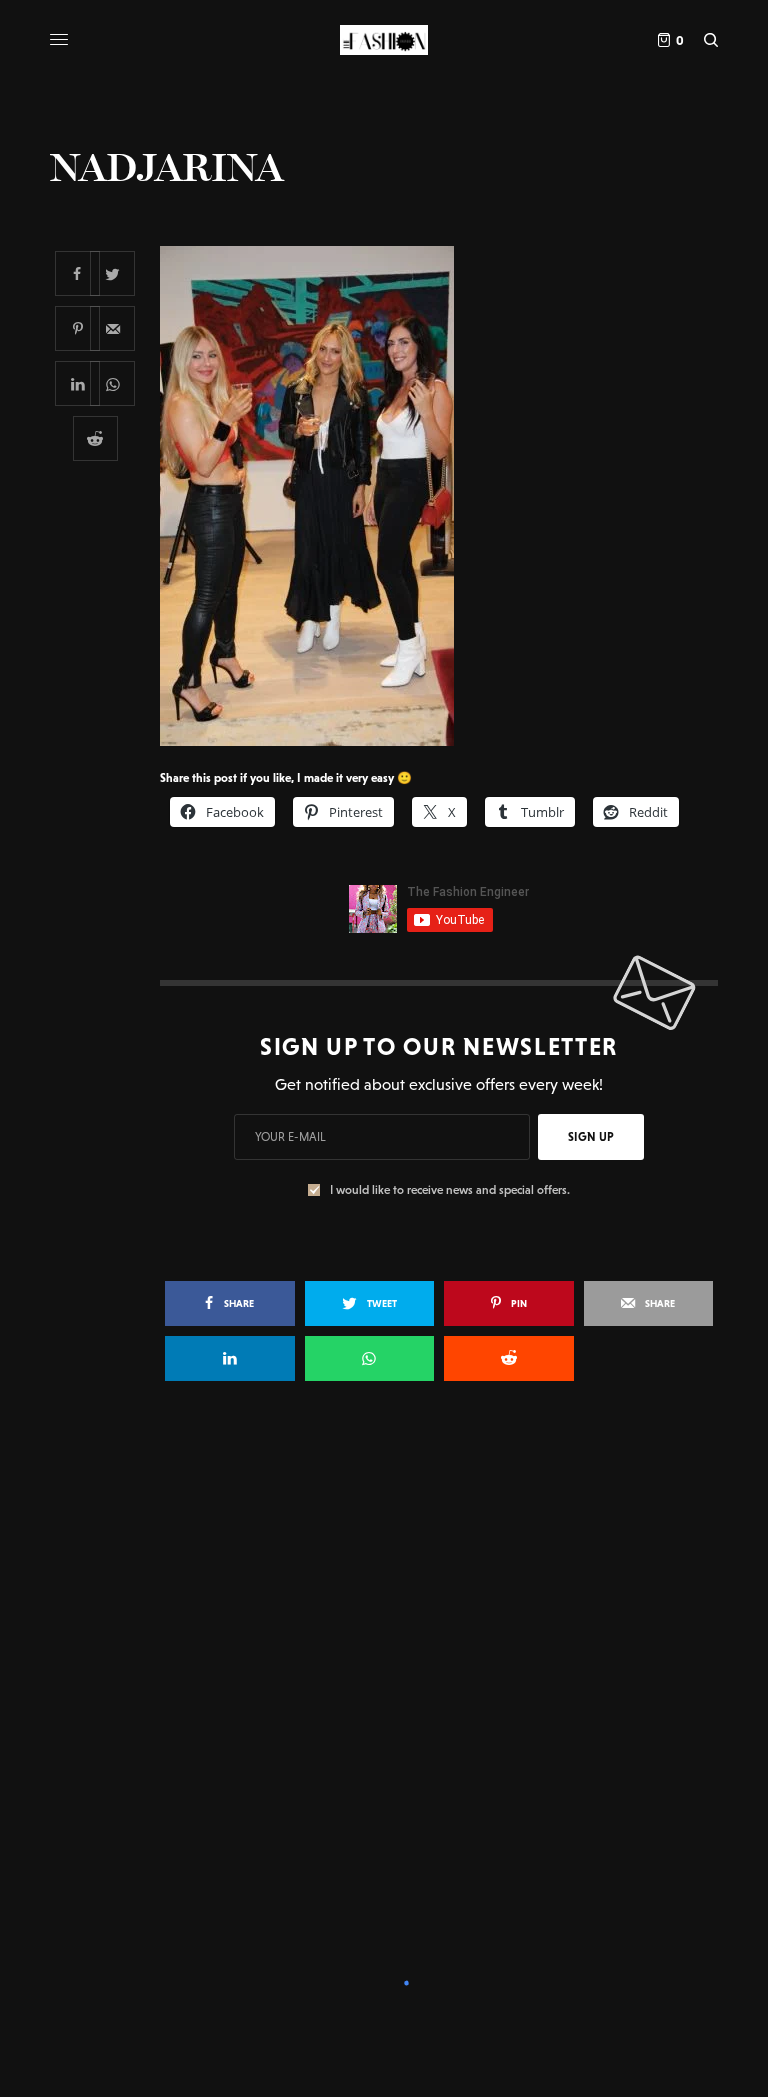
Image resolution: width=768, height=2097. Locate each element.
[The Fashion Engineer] (383, 40)
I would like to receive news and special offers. (450, 1190)
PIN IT (449, 495)
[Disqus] (384, 1686)
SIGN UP (591, 1137)
